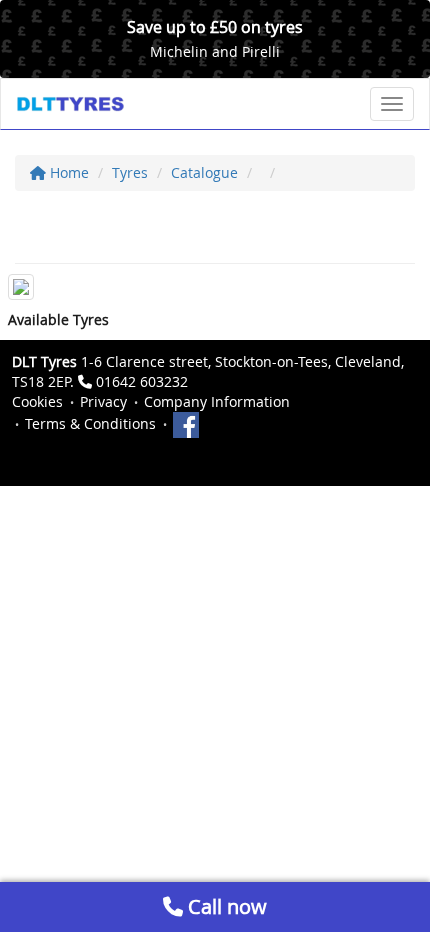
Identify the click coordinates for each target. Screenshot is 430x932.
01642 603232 (142, 381)
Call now (225, 906)
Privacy (103, 401)
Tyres (130, 172)
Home (67, 172)
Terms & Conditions (90, 423)
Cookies (37, 401)
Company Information (217, 401)
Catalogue (204, 172)
